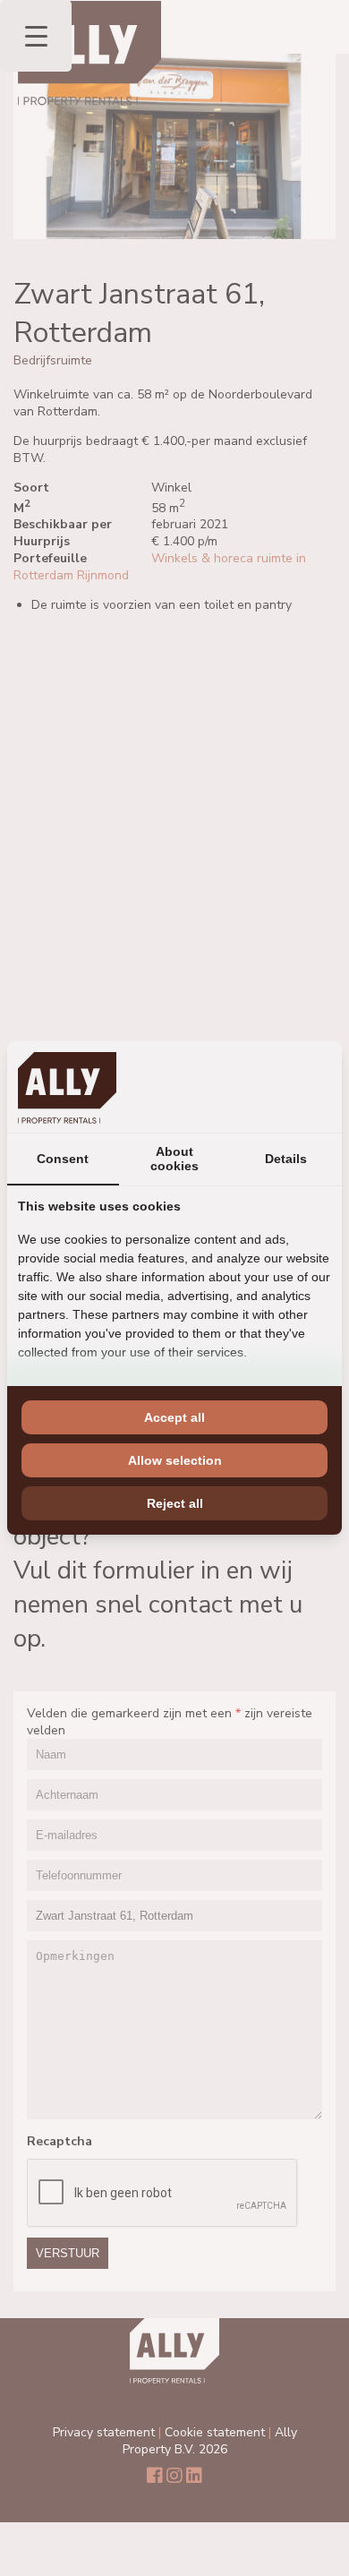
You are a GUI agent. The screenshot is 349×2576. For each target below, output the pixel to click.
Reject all (175, 1503)
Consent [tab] (63, 1159)
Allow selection (175, 1460)
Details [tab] (286, 1159)
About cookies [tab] (174, 1159)
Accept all (174, 1417)
